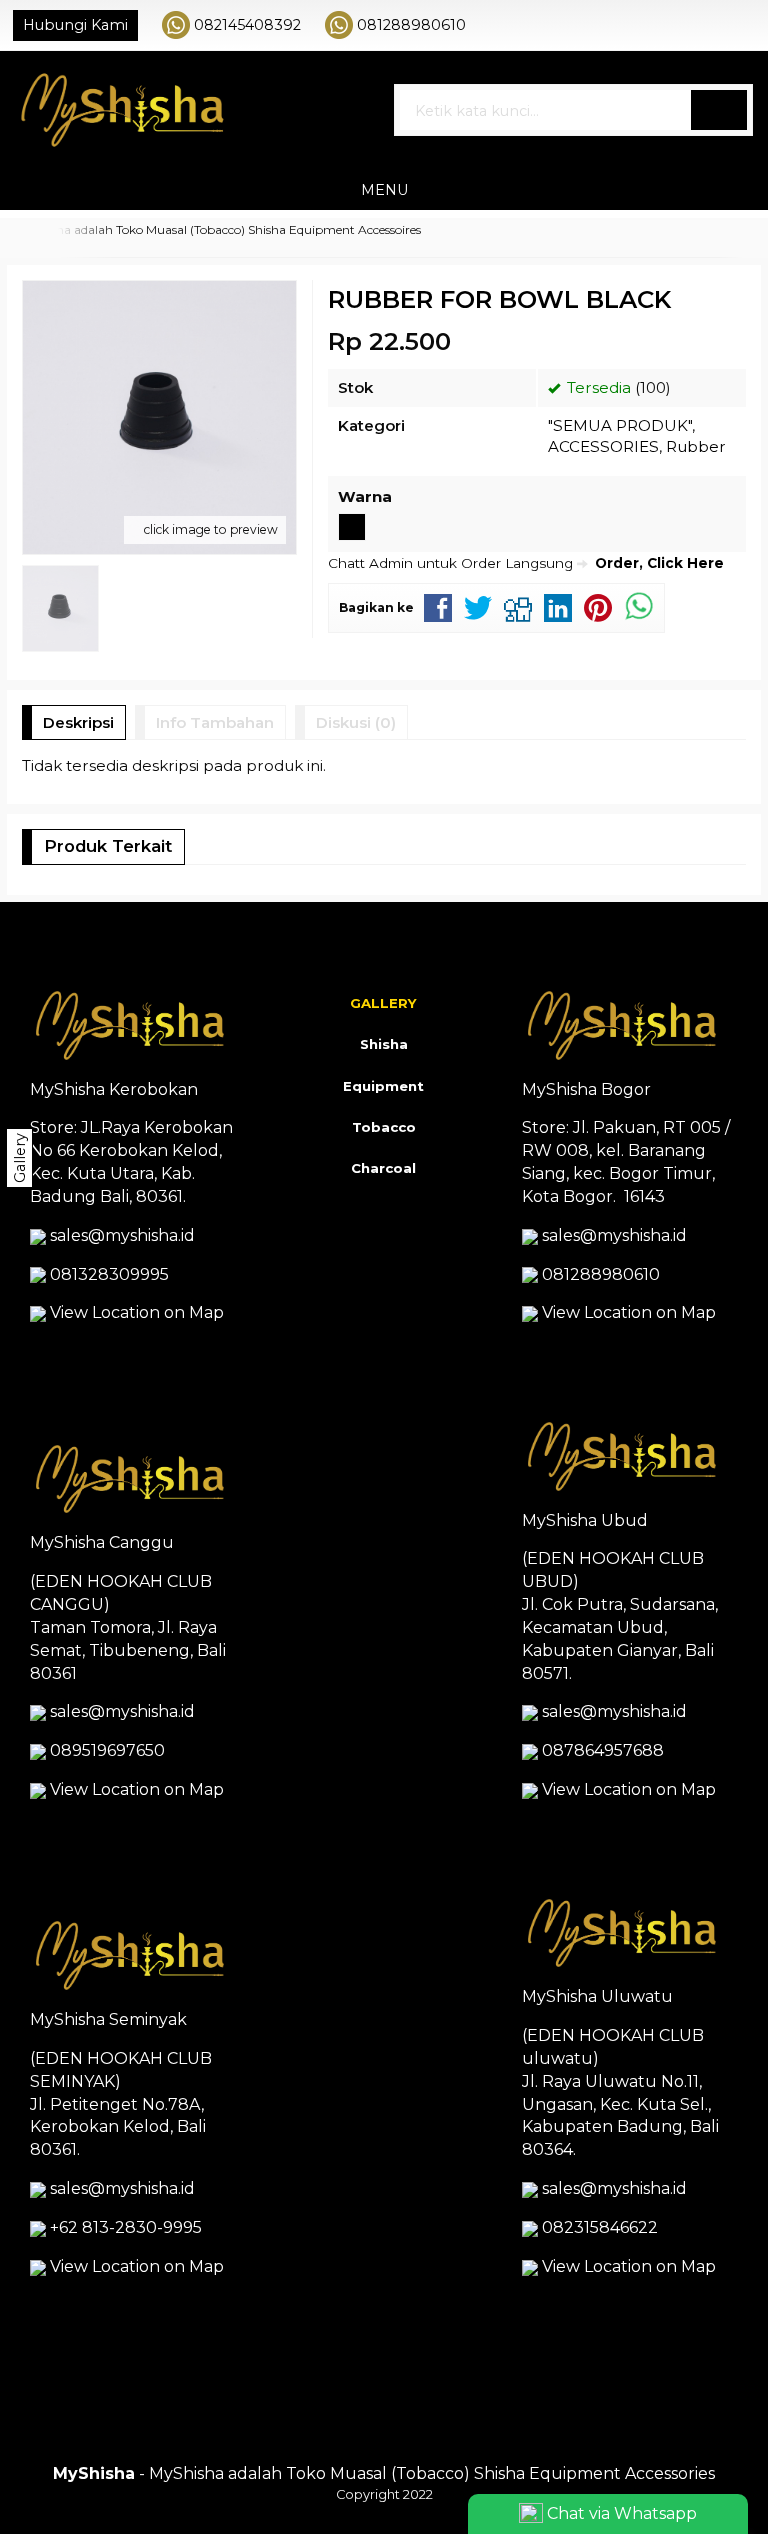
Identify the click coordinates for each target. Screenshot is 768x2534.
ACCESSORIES (603, 446)
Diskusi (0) (356, 722)
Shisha (384, 1044)
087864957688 (603, 1750)
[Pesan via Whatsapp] (679, 25)
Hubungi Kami (75, 25)
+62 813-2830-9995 (126, 2227)
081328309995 (109, 1274)
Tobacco (384, 1127)
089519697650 (107, 1750)
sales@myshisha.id (122, 1235)
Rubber (696, 446)
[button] (719, 110)
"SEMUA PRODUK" (620, 425)
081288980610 (411, 25)
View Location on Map (135, 1312)
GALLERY (383, 1003)
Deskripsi (78, 722)
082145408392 (247, 25)
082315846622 (600, 2227)
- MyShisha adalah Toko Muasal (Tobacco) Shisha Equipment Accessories (384, 2473)
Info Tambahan (215, 722)
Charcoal (383, 1168)
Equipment (383, 1086)
